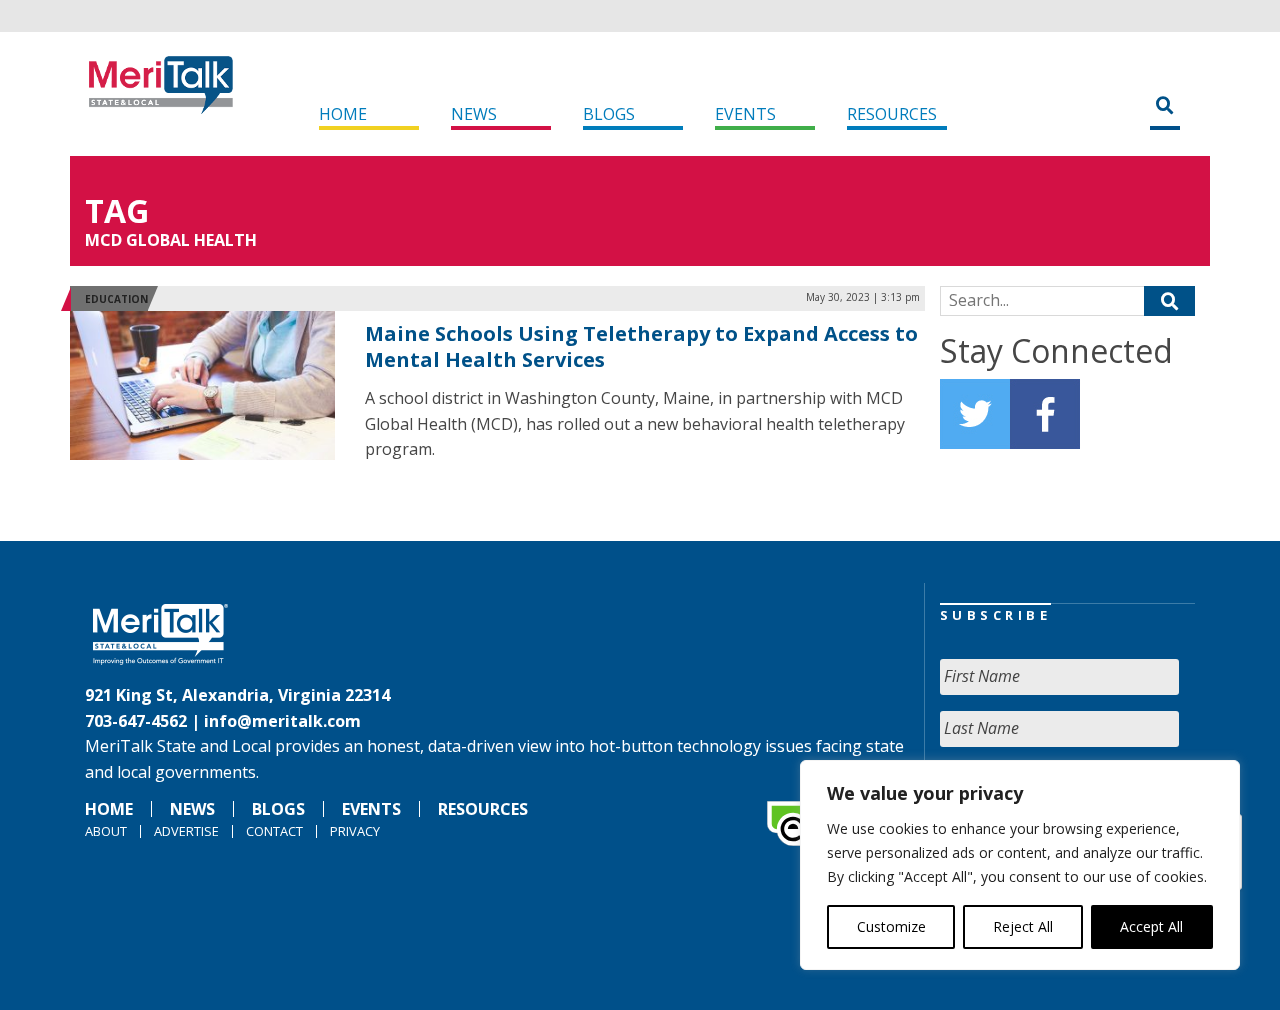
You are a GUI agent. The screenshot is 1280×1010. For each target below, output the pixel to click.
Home (343, 114)
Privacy (355, 831)
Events (745, 114)
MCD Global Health (171, 240)
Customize (891, 926)
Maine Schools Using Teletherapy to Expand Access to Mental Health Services (641, 346)
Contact (274, 831)
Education (116, 299)
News (474, 114)
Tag (117, 210)
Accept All (1151, 926)
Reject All (1023, 926)
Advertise (186, 831)
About (106, 831)
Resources (892, 114)
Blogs (609, 114)
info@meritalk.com (282, 721)
